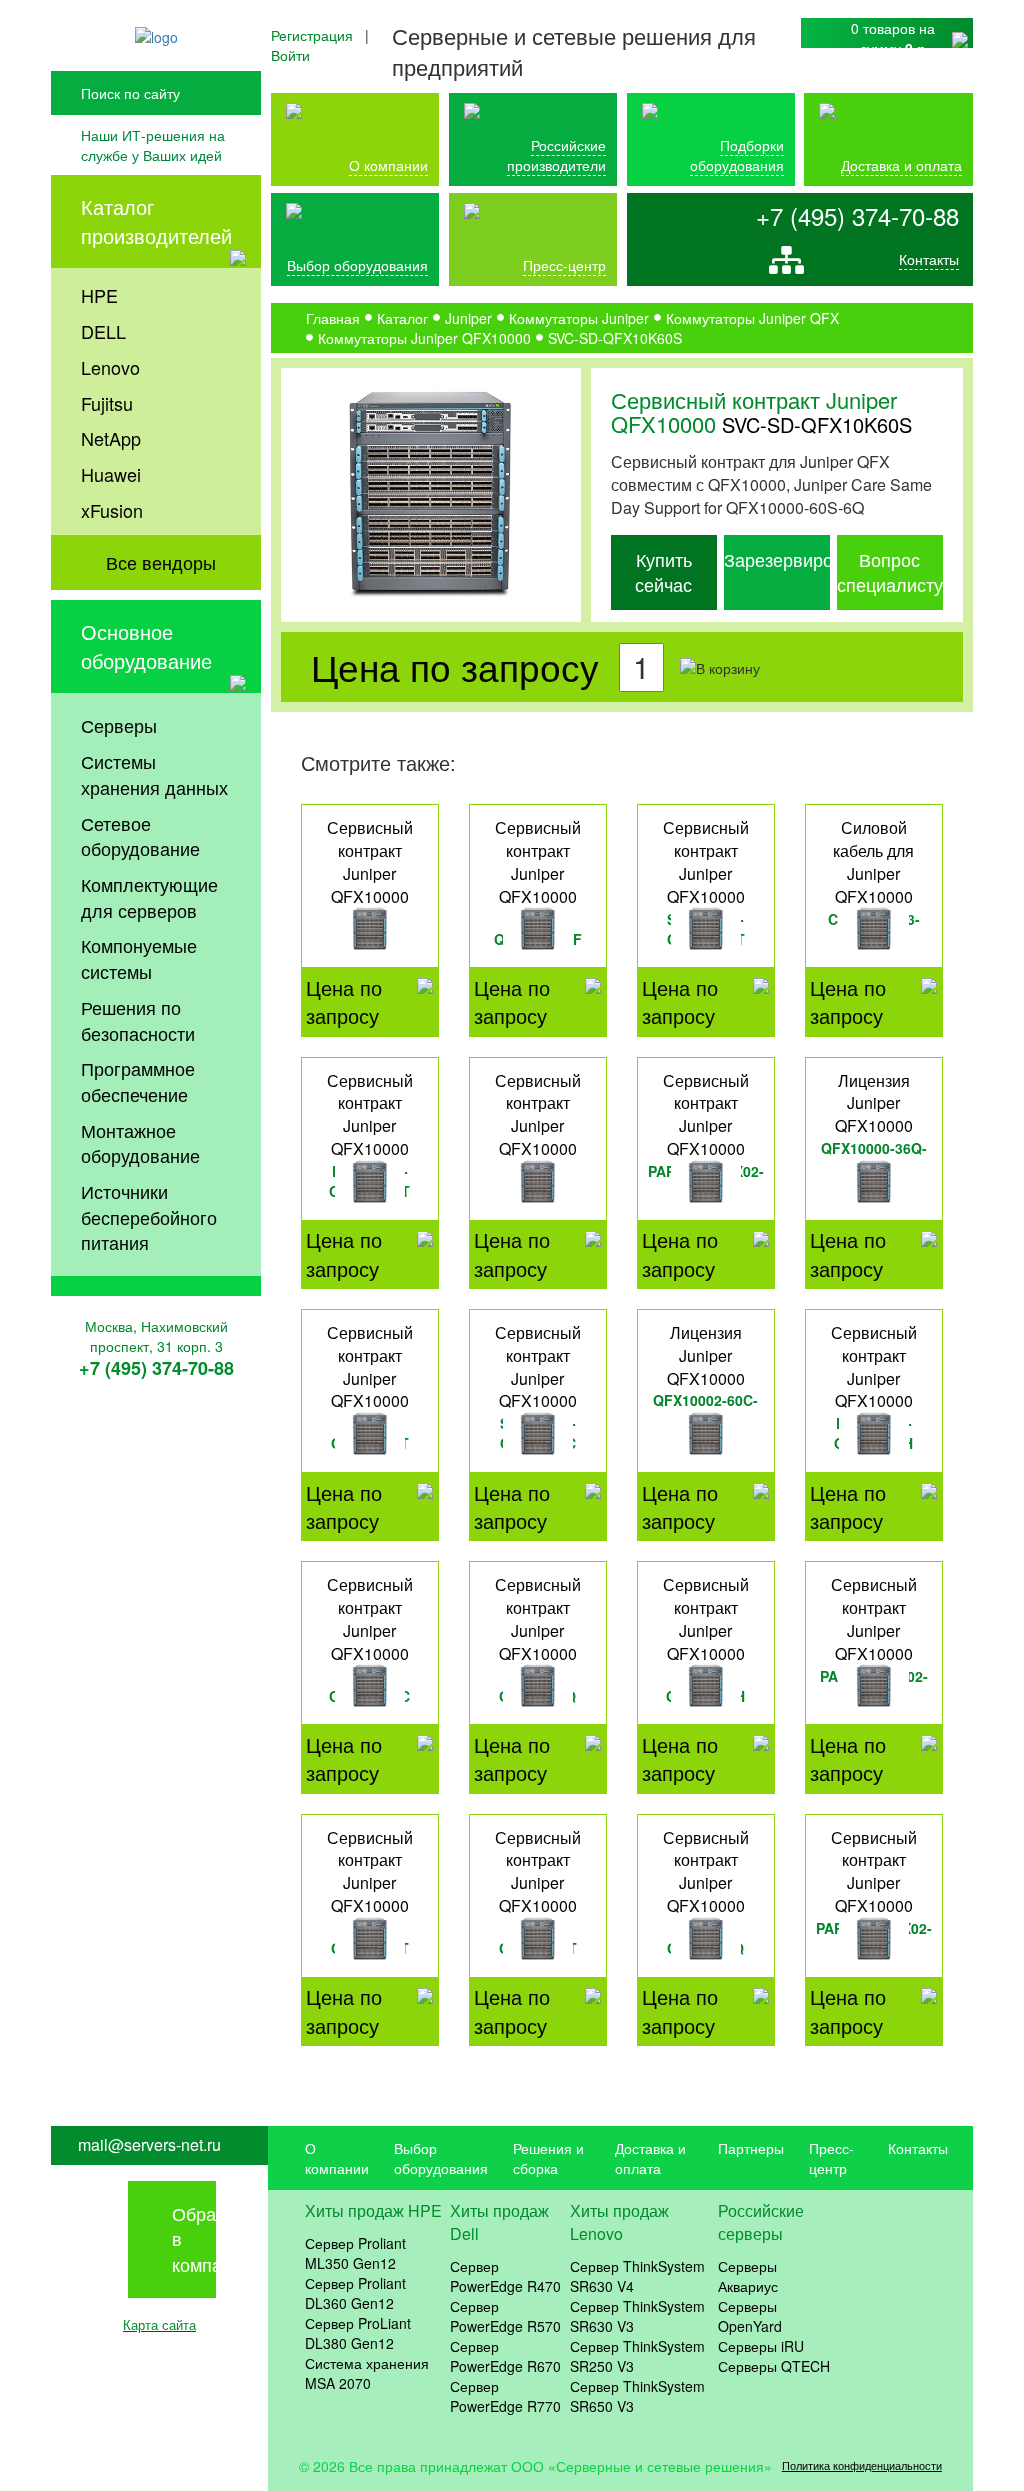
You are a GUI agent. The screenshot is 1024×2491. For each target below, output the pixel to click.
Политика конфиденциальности (862, 2465)
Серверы (119, 725)
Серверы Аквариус (748, 2276)
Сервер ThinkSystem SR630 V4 (637, 2276)
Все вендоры (161, 562)
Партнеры (751, 2148)
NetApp (111, 438)
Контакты (929, 259)
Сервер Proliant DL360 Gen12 (355, 2293)
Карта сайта (159, 2324)
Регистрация (312, 35)
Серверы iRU (761, 2346)
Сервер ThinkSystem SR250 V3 (637, 2356)
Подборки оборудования (737, 155)
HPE (99, 295)
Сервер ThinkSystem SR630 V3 (637, 2316)
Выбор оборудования (357, 265)
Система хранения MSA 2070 (367, 2373)
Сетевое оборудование (140, 836)
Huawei (111, 474)
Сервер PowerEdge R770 (505, 2396)
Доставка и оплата (901, 165)
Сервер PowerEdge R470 (505, 2276)
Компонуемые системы (139, 958)
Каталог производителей (156, 221)
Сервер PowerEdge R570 (505, 2316)
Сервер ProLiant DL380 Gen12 (358, 2333)
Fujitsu (107, 403)
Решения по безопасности (138, 1020)
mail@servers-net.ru (149, 2145)
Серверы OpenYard (750, 2316)
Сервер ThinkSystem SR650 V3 (637, 2396)
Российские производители (556, 155)
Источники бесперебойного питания (149, 1216)
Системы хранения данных (154, 774)
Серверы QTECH (774, 2366)
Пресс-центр (831, 2158)
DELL (103, 331)
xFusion (112, 510)
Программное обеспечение (138, 1081)
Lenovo (110, 367)
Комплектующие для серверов (149, 897)
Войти (290, 55)
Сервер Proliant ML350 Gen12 (355, 2253)
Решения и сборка (548, 2158)
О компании (388, 165)
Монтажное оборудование (140, 1143)
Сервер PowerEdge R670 (505, 2356)
